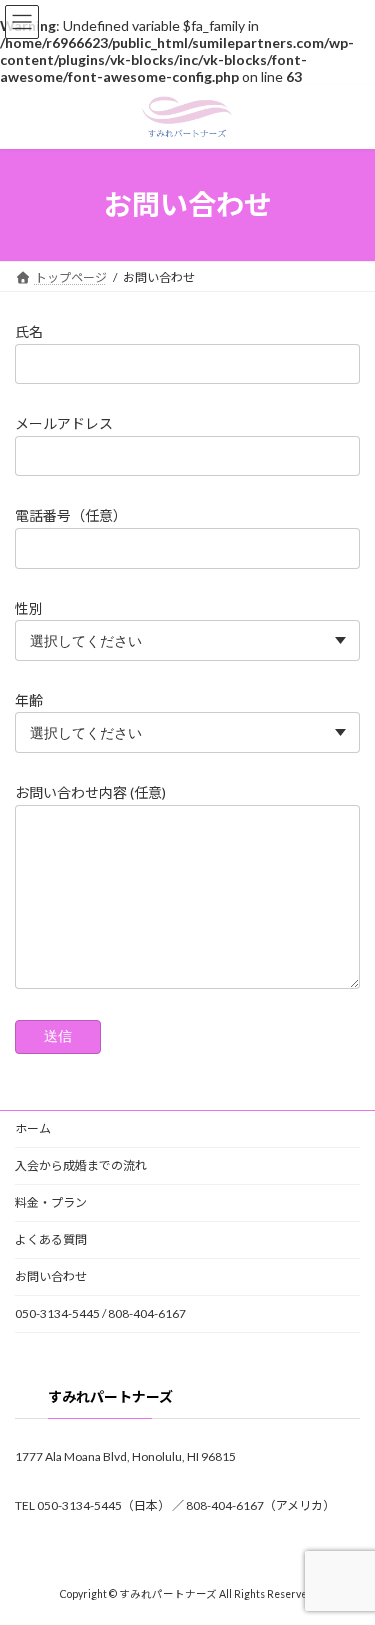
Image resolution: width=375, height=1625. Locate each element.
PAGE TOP (346, 1555)
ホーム (33, 1128)
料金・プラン (51, 1202)
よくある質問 (51, 1239)
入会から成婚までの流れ (81, 1165)
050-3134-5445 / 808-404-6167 (100, 1313)
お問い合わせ (51, 1276)
